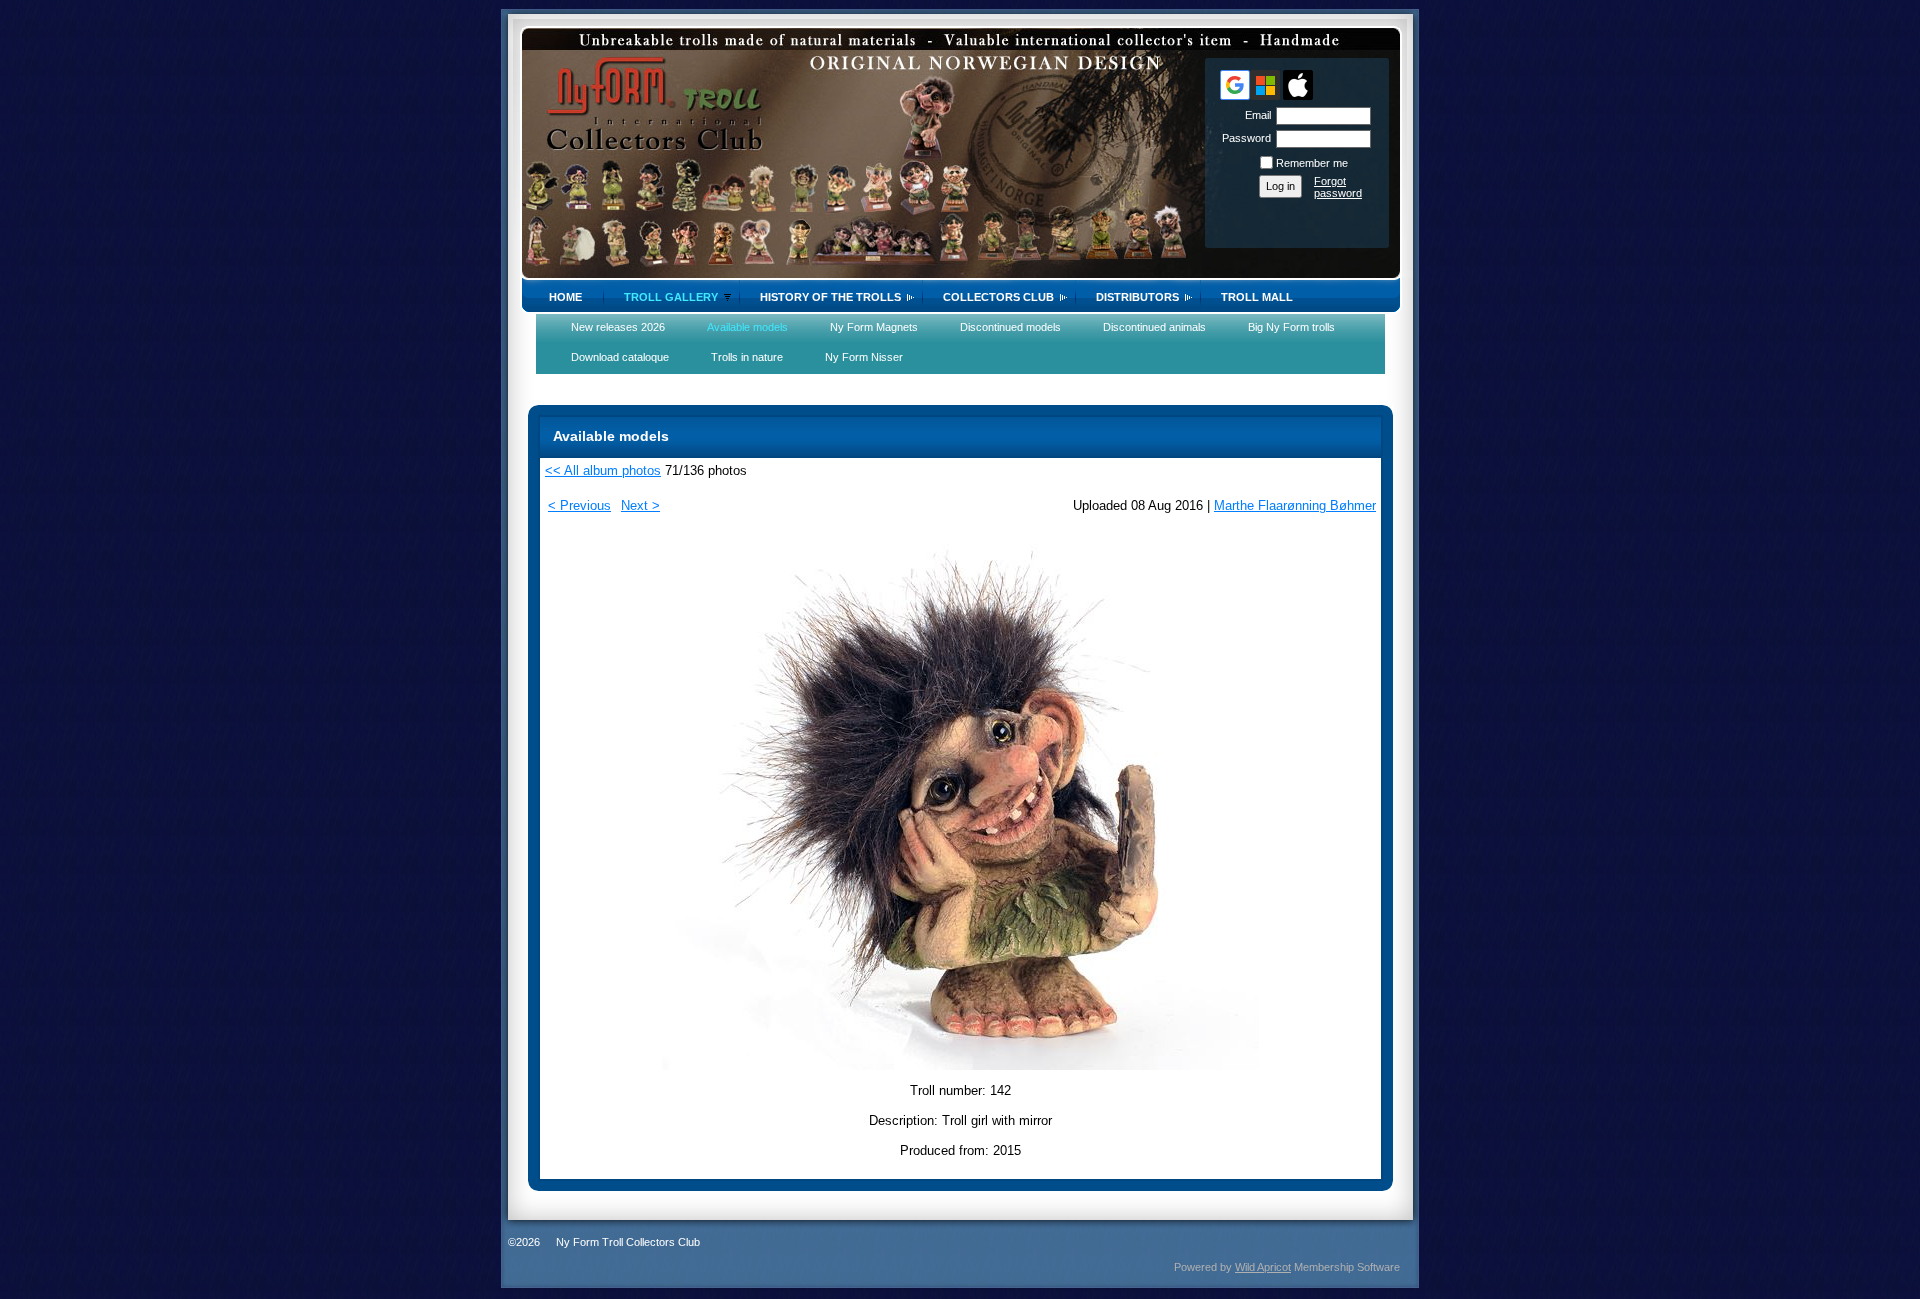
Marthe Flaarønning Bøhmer (1295, 505)
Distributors (1137, 297)
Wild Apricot (1263, 1267)
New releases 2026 (618, 327)
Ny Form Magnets (874, 327)
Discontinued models (1010, 327)
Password (1243, 138)
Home (565, 297)
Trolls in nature (747, 357)
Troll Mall (1257, 297)
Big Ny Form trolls (1291, 327)
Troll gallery (671, 297)
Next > (640, 505)
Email (1254, 115)
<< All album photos (603, 470)
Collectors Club (998, 297)
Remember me (1312, 163)
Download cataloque (620, 357)
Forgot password (1338, 187)
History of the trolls (830, 297)
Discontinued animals (1154, 327)
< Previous (579, 505)
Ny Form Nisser (864, 357)
